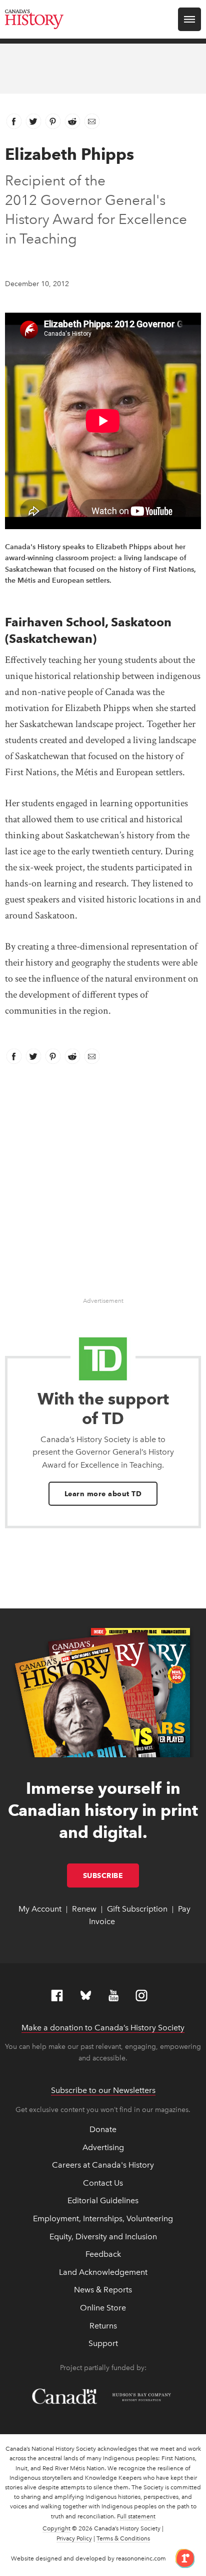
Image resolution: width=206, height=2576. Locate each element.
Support (103, 2343)
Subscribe (111, 1876)
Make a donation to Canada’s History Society (103, 2028)
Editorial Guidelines (103, 2200)
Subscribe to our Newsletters (103, 2090)
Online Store (103, 2308)
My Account (40, 1909)
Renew (84, 1909)
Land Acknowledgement (103, 2272)
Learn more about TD (103, 1494)
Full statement (136, 2516)
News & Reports (103, 2290)
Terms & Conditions (123, 2538)
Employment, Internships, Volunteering (103, 2218)
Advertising (103, 2147)
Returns (103, 2326)
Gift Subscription (137, 1909)
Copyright (56, 2528)
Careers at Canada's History (103, 2165)
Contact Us (103, 2183)
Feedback (103, 2254)
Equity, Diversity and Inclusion (103, 2237)
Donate (103, 2129)
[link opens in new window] (181, 2558)
